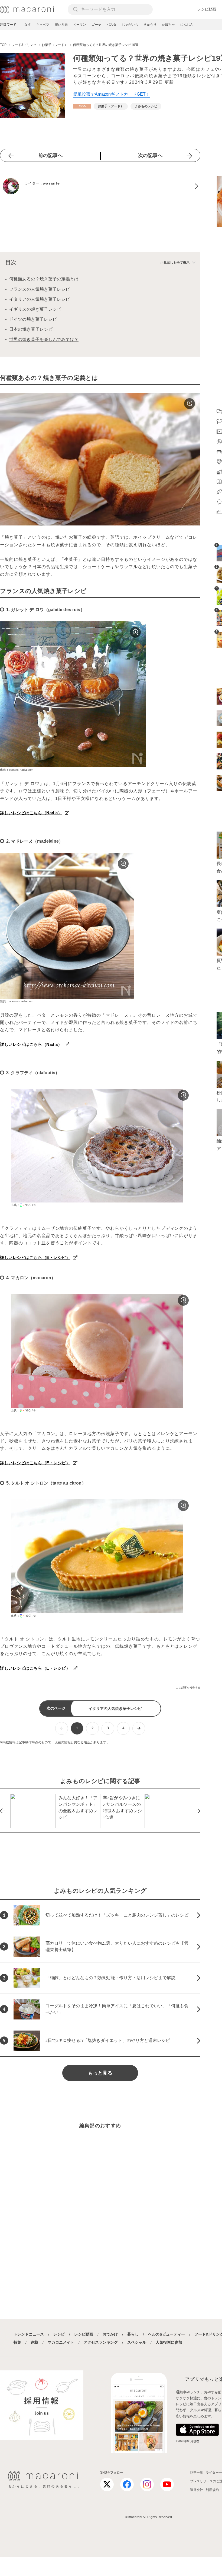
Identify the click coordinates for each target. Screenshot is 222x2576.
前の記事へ (50, 155)
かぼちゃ (168, 25)
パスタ (112, 25)
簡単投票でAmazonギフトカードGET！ (112, 94)
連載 (34, 2342)
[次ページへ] (139, 1728)
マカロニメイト (61, 2342)
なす (28, 25)
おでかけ (110, 2334)
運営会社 (197, 2490)
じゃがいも (130, 25)
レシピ (59, 2334)
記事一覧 (197, 2473)
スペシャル (137, 2342)
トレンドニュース (29, 2334)
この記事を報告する (188, 1688)
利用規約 (212, 2490)
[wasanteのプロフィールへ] (100, 186)
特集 (17, 2342)
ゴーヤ (96, 25)
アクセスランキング (101, 2342)
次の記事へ (150, 155)
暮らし (133, 2334)
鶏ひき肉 (61, 25)
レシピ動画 (207, 9)
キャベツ (43, 25)
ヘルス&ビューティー (166, 2334)
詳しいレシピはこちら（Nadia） (31, 813)
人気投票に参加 (169, 2342)
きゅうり (150, 25)
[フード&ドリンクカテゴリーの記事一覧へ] (82, 106)
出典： (15, 1205)
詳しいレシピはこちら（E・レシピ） (35, 1257)
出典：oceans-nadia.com (17, 770)
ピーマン (80, 25)
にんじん (187, 25)
